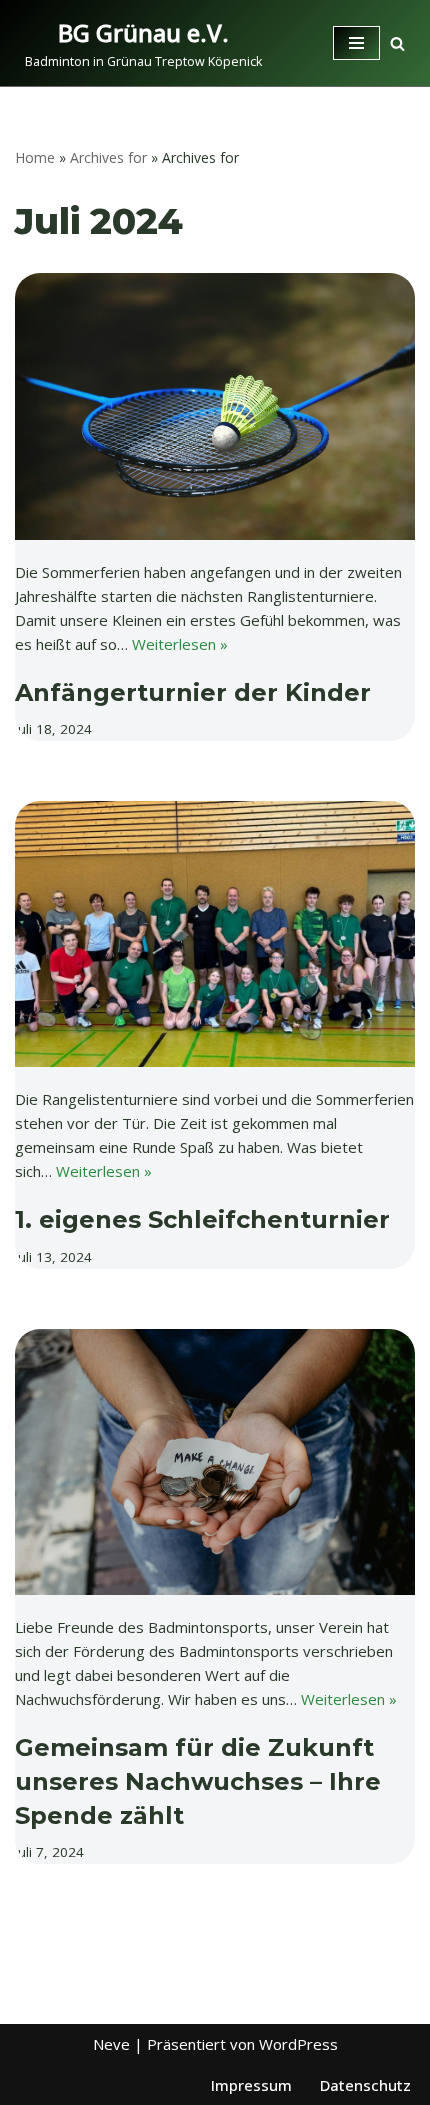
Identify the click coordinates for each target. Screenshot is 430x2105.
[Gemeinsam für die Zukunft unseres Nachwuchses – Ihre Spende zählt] (215, 1462)
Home (35, 157)
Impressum (251, 2085)
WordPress (298, 2044)
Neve (111, 2044)
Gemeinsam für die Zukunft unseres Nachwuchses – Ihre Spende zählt (198, 1781)
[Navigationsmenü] (356, 43)
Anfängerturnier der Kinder (193, 692)
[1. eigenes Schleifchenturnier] (215, 934)
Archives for (108, 157)
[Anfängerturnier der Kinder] (215, 406)
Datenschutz (365, 2085)
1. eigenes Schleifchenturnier (202, 1219)
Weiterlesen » (180, 644)
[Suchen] (397, 43)
